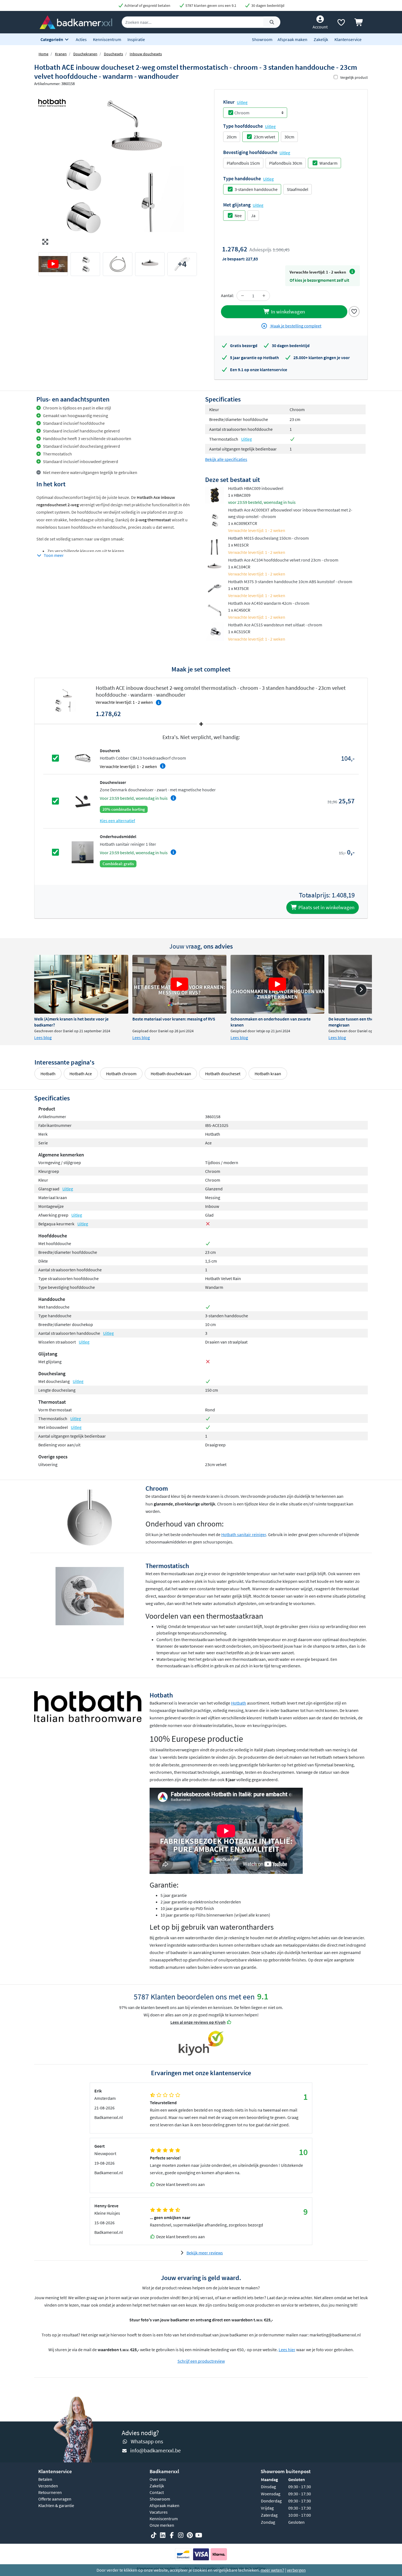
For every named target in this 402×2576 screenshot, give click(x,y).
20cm (232, 137)
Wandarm (328, 163)
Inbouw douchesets (146, 54)
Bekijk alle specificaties (226, 459)
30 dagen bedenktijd (267, 5)
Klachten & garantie (56, 2505)
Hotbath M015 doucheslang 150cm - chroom (268, 538)
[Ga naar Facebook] (172, 2535)
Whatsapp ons (147, 2441)
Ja (253, 216)
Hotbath (48, 1074)
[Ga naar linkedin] (163, 2535)
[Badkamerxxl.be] (76, 22)
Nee (238, 216)
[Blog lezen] (81, 984)
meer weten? (272, 2570)
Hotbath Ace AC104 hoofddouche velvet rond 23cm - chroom (283, 560)
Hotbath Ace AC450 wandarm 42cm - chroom (269, 603)
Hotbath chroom (121, 1074)
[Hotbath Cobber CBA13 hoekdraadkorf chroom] (83, 758)
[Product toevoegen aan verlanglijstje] (354, 311)
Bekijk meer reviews (205, 2253)
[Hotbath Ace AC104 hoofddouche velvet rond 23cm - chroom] (215, 566)
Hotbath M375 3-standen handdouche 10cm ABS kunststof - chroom (290, 582)
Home (43, 54)
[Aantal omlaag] (243, 296)
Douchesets (113, 54)
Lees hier (287, 2350)
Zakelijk (321, 39)
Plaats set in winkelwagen (326, 907)
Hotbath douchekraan (171, 1074)
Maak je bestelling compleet (295, 326)
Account (320, 27)
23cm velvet (264, 137)
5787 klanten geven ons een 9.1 (210, 5)
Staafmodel (298, 189)
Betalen (45, 2479)
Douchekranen (85, 54)
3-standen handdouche (256, 189)
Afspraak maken (292, 39)
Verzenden (48, 2486)
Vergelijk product (354, 77)
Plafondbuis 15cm (243, 163)
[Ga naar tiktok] (154, 2535)
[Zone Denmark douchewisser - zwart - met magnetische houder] (83, 801)
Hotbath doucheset (223, 1074)
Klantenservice (348, 39)
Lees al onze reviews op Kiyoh (198, 2022)
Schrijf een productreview (201, 2361)
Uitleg (242, 102)
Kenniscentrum (107, 39)
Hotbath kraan (268, 1074)
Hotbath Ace (81, 1074)
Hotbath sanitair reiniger (244, 1534)
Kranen (61, 54)
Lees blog (43, 1037)
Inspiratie (136, 39)
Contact (157, 2492)
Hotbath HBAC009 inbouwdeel (256, 488)
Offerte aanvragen (55, 2499)
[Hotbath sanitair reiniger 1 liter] (83, 852)
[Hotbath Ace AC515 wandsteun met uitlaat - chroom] (215, 631)
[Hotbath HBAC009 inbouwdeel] (215, 495)
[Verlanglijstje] (341, 24)
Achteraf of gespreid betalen (147, 5)
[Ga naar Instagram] (181, 2535)
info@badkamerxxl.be (155, 2450)
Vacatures (159, 2512)
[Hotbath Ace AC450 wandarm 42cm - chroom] (215, 610)
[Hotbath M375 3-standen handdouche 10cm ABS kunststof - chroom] (215, 588)
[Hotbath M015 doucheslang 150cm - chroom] (215, 545)
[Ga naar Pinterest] (190, 2535)
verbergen (296, 2570)
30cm (289, 137)
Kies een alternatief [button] (117, 821)
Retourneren (50, 2492)
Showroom (262, 39)
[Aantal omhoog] (264, 296)
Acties (81, 39)
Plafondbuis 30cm (286, 163)
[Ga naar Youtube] (199, 2535)
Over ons (158, 2479)
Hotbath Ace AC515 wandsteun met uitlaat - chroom (275, 625)
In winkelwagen (287, 312)
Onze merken (162, 2525)
